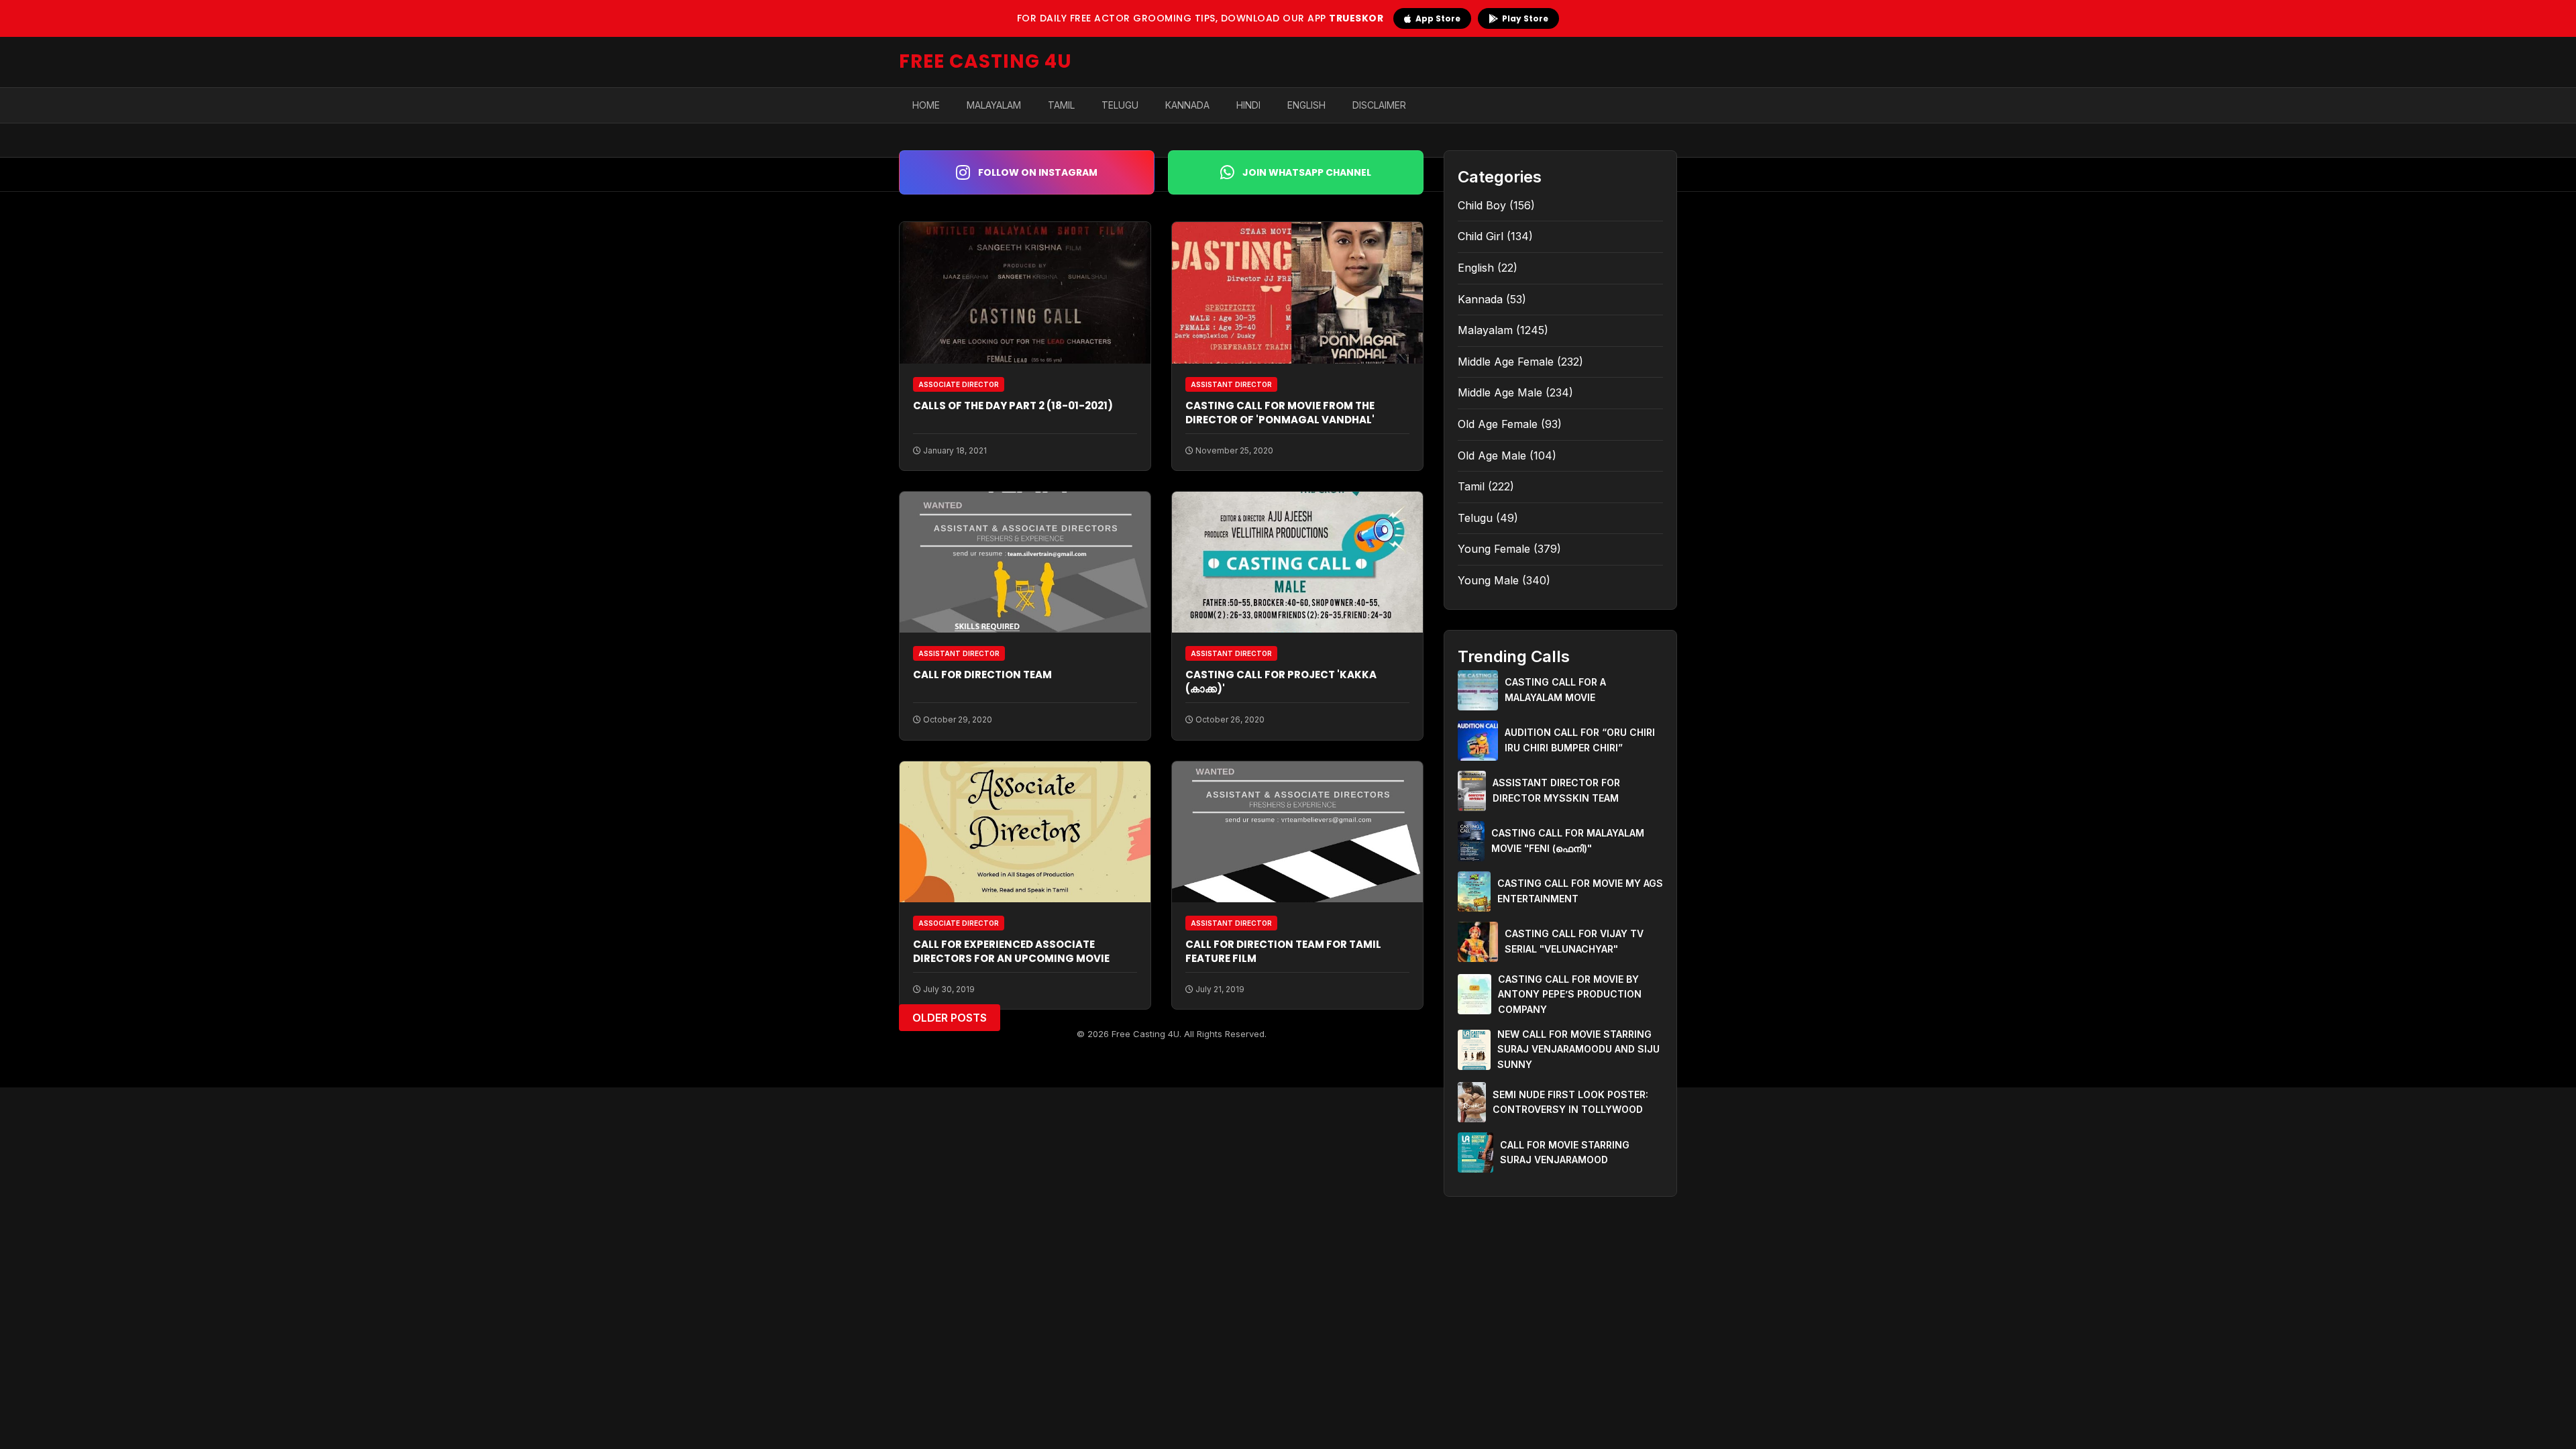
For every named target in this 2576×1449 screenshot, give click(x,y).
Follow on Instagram (1038, 172)
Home (926, 105)
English (1306, 105)
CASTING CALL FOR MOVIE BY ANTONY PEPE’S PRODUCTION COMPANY (1570, 994)
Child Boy (1482, 205)
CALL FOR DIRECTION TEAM (982, 675)
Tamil (1061, 105)
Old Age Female (1498, 424)
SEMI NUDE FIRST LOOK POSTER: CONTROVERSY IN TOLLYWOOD (1570, 1102)
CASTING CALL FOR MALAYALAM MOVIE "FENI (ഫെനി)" (1568, 840)
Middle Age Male (1500, 392)
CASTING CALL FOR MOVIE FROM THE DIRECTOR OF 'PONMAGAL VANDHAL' (1280, 413)
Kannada (1187, 105)
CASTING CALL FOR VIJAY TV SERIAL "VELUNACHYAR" (1574, 941)
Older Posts (950, 1018)
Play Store (1525, 18)
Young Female (1494, 549)
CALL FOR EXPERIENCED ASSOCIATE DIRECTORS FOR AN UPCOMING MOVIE (1011, 951)
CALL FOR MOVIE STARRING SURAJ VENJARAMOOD (1565, 1152)
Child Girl (1481, 236)
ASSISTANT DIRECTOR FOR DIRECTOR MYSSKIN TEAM (1556, 790)
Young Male (1488, 580)
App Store (1438, 18)
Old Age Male (1492, 455)
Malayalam (994, 105)
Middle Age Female (1506, 362)
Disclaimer (1379, 105)
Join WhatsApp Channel (1307, 172)
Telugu (1120, 105)
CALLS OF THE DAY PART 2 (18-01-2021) (1013, 406)
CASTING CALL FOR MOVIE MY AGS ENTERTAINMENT (1580, 891)
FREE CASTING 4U (985, 61)
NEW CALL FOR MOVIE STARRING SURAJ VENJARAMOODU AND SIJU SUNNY (1578, 1049)
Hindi (1248, 105)
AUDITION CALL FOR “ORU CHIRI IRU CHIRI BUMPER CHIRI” (1580, 740)
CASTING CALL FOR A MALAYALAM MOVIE (1555, 689)
